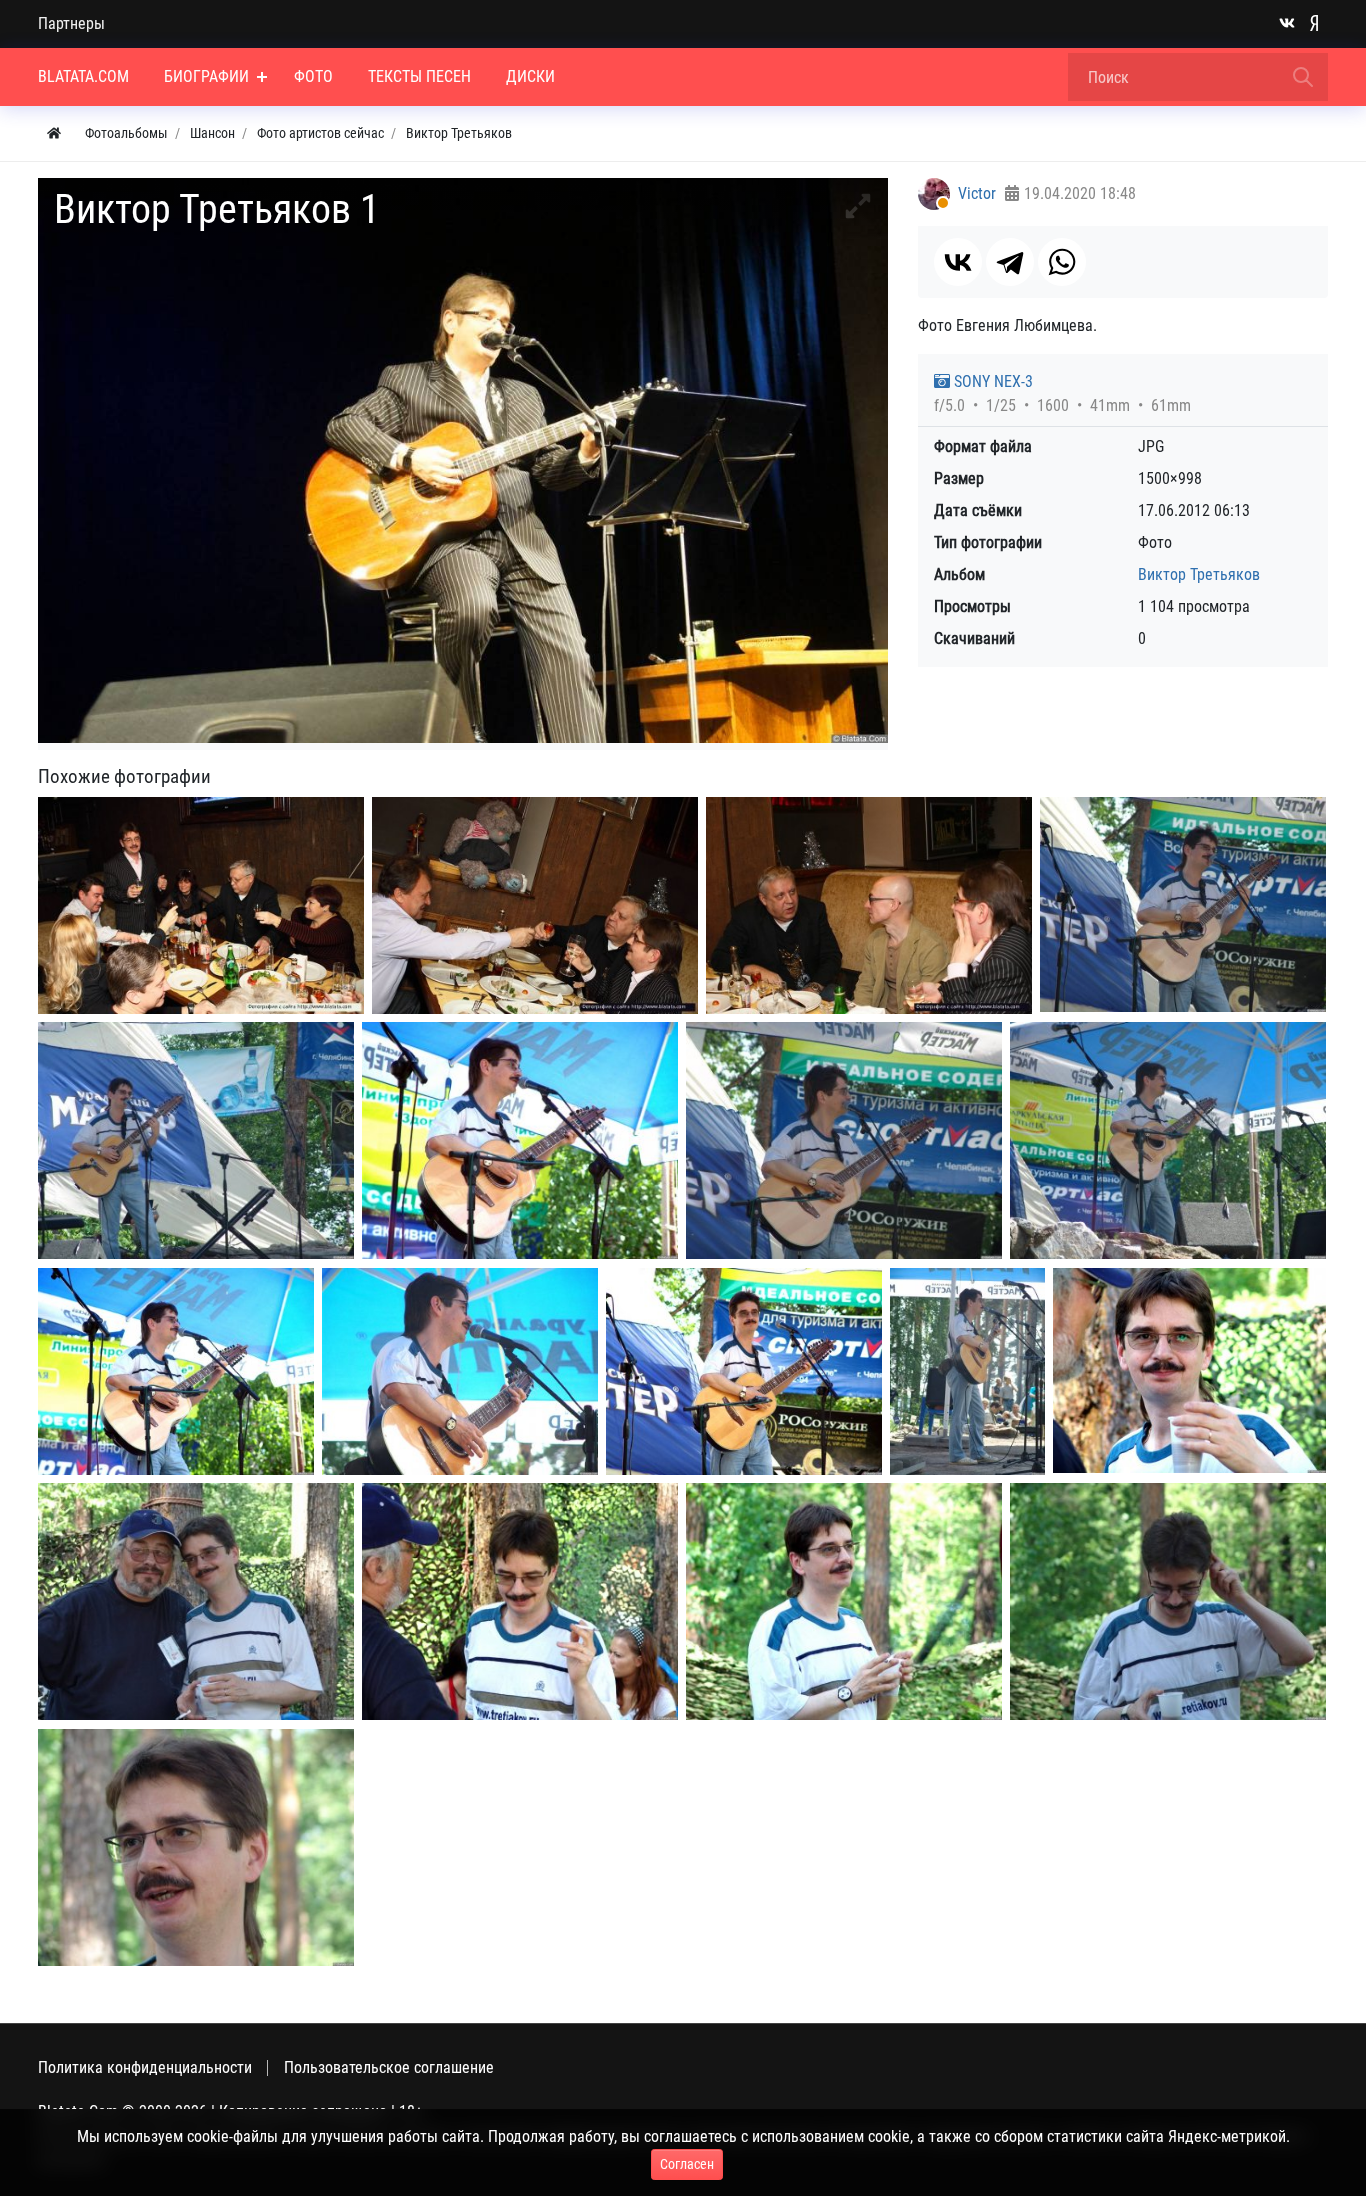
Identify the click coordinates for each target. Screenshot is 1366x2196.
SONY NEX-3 (991, 381)
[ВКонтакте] (958, 262)
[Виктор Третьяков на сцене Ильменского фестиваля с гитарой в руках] (744, 1371)
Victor (977, 193)
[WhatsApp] (1062, 262)
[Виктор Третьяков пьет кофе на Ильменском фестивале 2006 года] (1168, 1601)
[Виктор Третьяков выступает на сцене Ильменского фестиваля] (176, 1371)
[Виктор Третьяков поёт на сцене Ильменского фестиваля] (1168, 1140)
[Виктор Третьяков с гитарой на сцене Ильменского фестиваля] (520, 1140)
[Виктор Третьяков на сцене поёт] (844, 1140)
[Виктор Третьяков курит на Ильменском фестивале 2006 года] (844, 1601)
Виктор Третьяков (1199, 574)
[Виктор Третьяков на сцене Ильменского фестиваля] (460, 1371)
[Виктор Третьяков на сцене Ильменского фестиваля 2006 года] (967, 1371)
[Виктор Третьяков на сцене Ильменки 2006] (1183, 904)
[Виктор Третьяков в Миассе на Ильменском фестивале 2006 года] (196, 1601)
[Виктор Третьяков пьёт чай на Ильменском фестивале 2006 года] (1189, 1370)
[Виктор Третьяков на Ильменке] (196, 1847)
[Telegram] (1010, 262)
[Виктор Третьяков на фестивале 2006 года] (520, 1601)
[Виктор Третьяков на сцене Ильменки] (196, 1140)
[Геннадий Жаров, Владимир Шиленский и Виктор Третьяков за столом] (869, 905)
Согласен (687, 2164)
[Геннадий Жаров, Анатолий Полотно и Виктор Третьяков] (535, 905)
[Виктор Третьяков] (201, 905)
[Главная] (54, 133)
